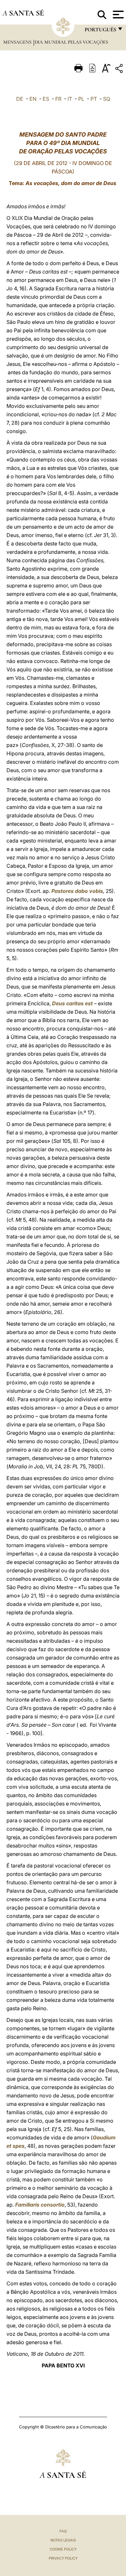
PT (94, 99)
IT (70, 99)
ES (46, 99)
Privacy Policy (63, 2558)
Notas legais (63, 2540)
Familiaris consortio (40, 2205)
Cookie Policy (63, 2549)
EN (33, 99)
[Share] (120, 70)
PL (81, 99)
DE (20, 99)
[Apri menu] (117, 15)
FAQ (63, 2531)
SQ (107, 99)
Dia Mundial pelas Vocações (71, 42)
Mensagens (18, 42)
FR (58, 99)
